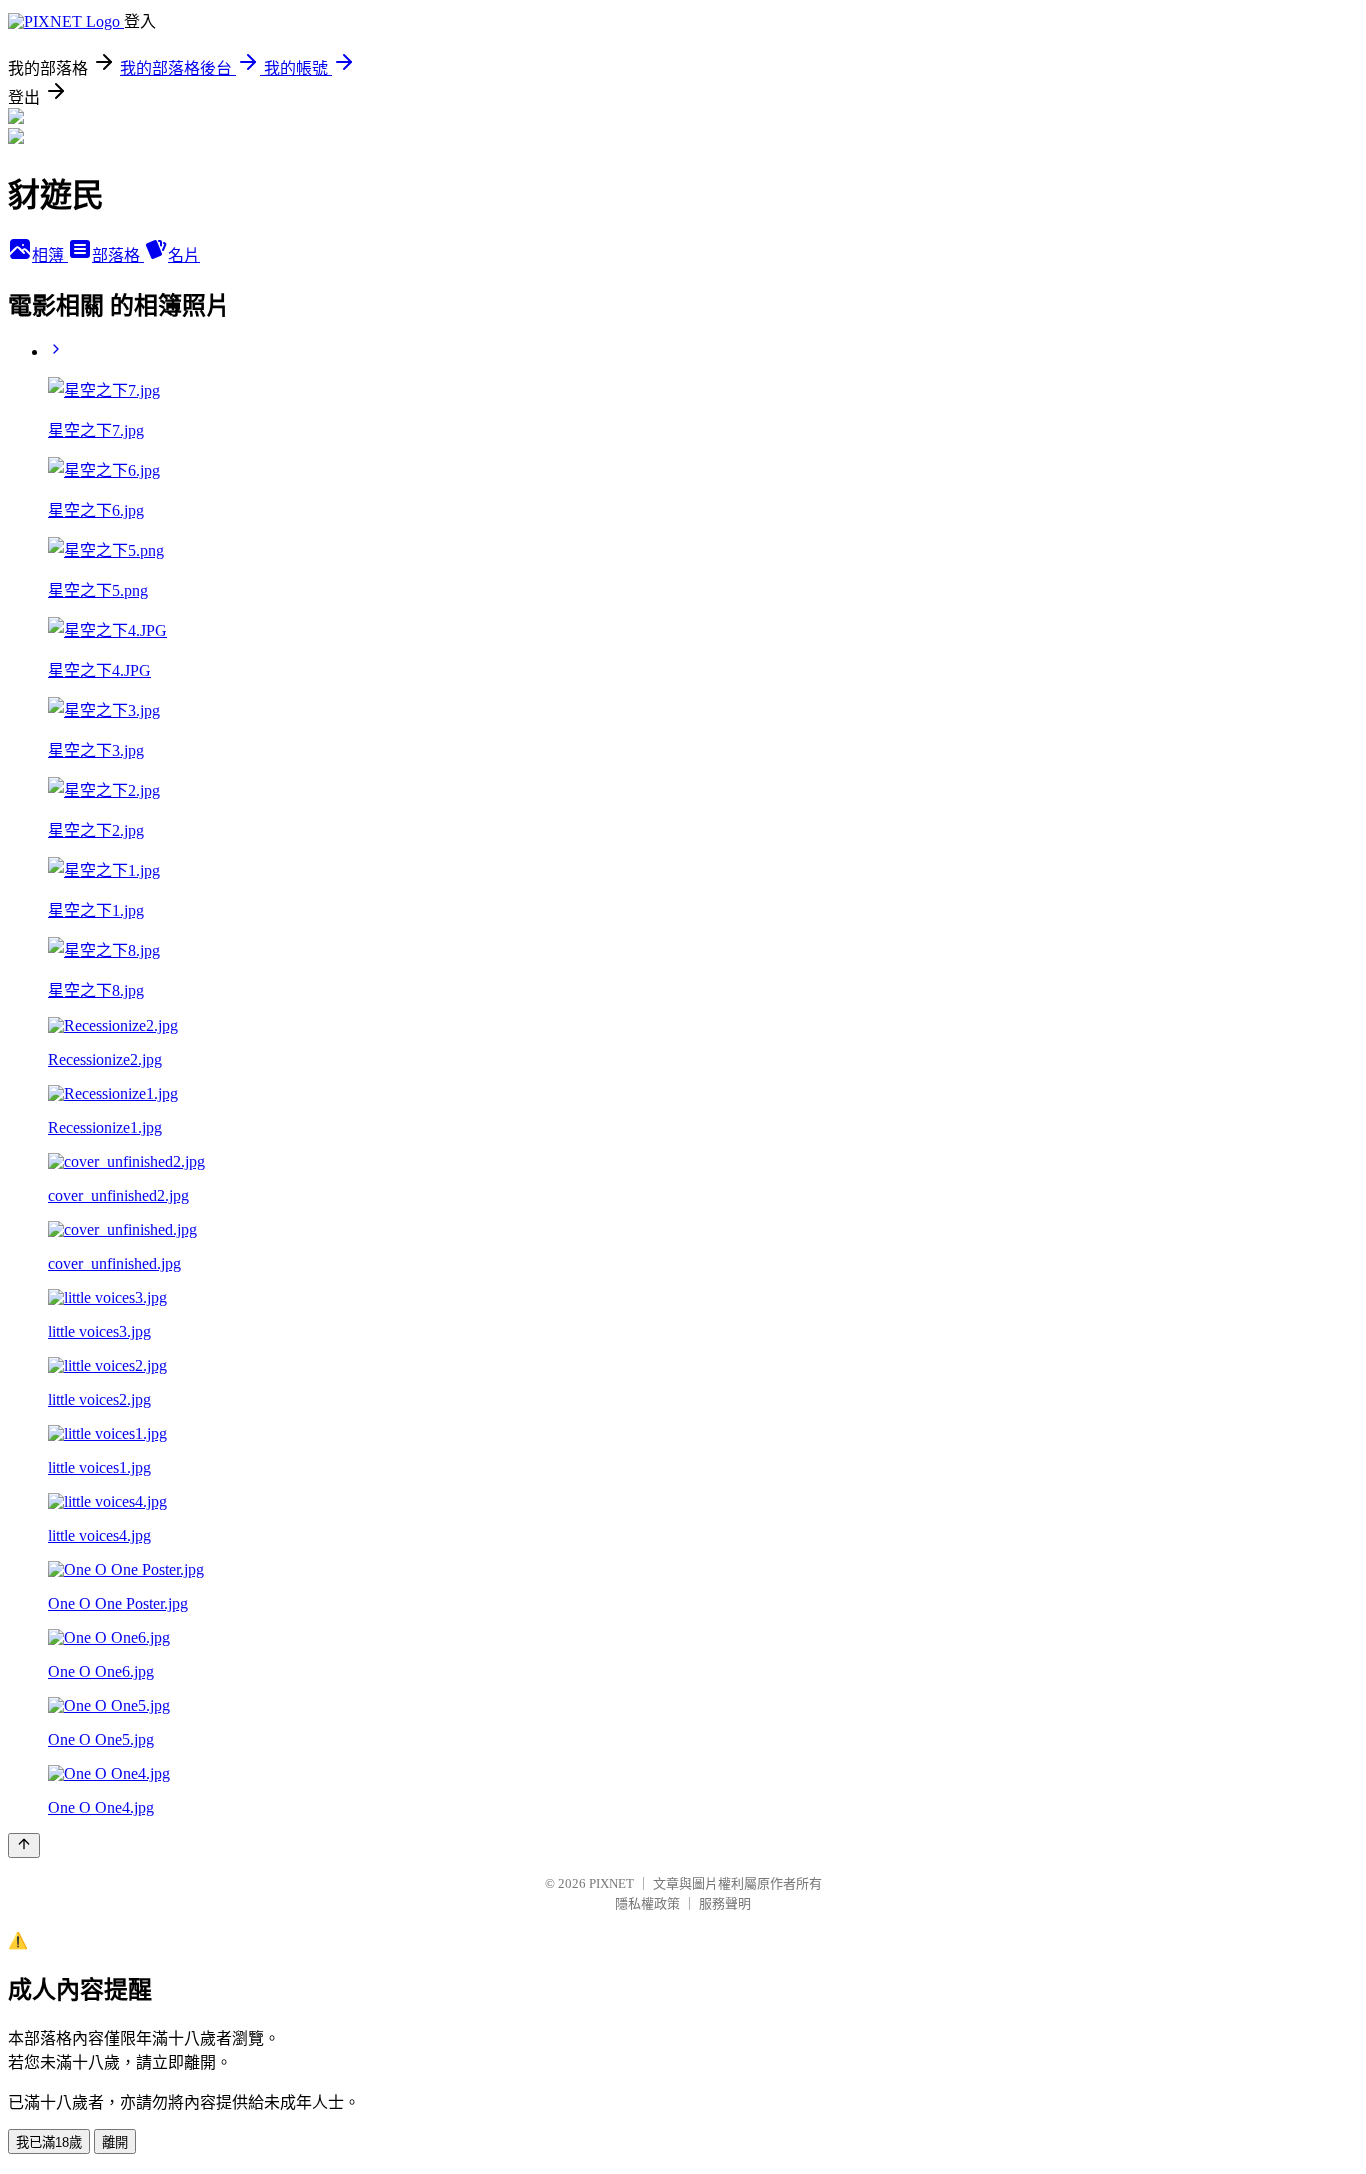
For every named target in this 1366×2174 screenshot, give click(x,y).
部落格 (118, 255)
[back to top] (24, 1845)
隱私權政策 (647, 1903)
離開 (115, 2142)
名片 (184, 255)
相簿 (50, 255)
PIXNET (611, 1883)
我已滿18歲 (49, 2142)
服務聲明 (725, 1903)
